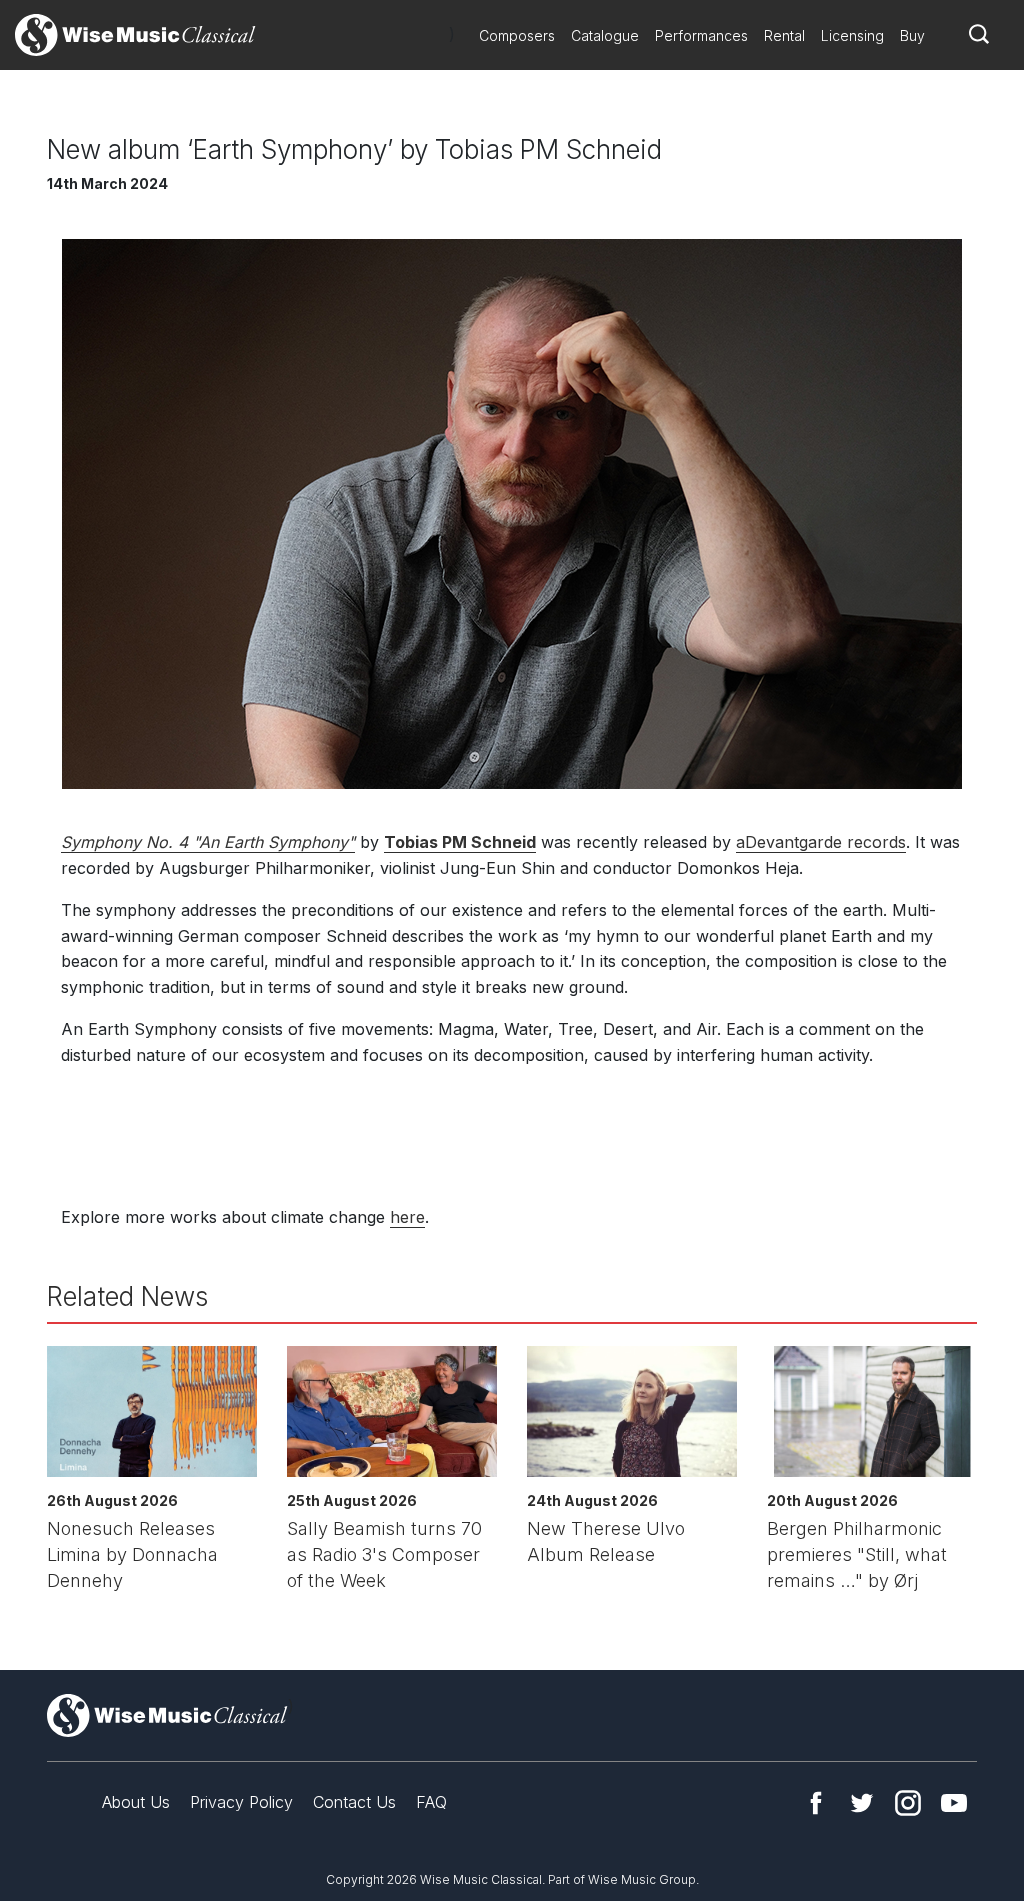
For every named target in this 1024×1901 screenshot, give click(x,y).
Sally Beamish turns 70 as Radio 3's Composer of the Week (384, 1554)
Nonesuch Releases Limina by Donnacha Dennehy (132, 1554)
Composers (517, 35)
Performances (701, 35)
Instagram (908, 1803)
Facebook (816, 1803)
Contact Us (354, 1802)
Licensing (852, 35)
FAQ (431, 1802)
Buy (912, 35)
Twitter (862, 1803)
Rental (784, 35)
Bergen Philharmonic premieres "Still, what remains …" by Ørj (857, 1554)
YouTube (954, 1803)
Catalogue (605, 35)
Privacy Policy (241, 1802)
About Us (136, 1802)
